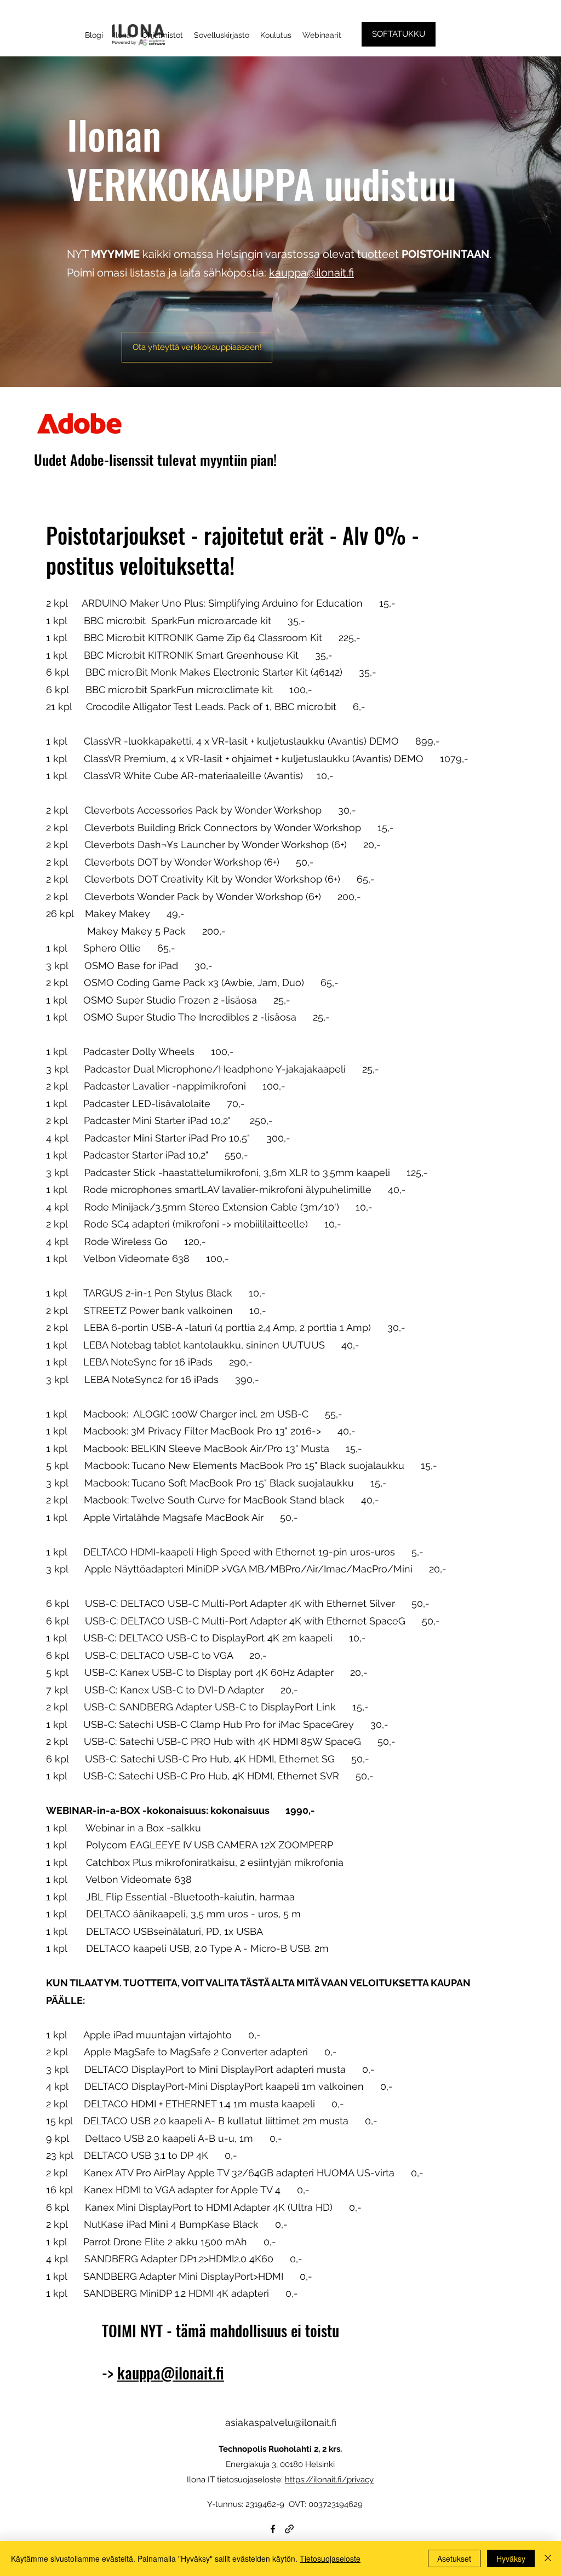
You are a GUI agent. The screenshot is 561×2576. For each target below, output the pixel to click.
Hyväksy (511, 2558)
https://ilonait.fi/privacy (329, 2480)
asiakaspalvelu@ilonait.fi (281, 2422)
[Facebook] (273, 2529)
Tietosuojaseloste (330, 2558)
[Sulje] (548, 2558)
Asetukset (454, 2558)
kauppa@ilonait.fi (311, 273)
